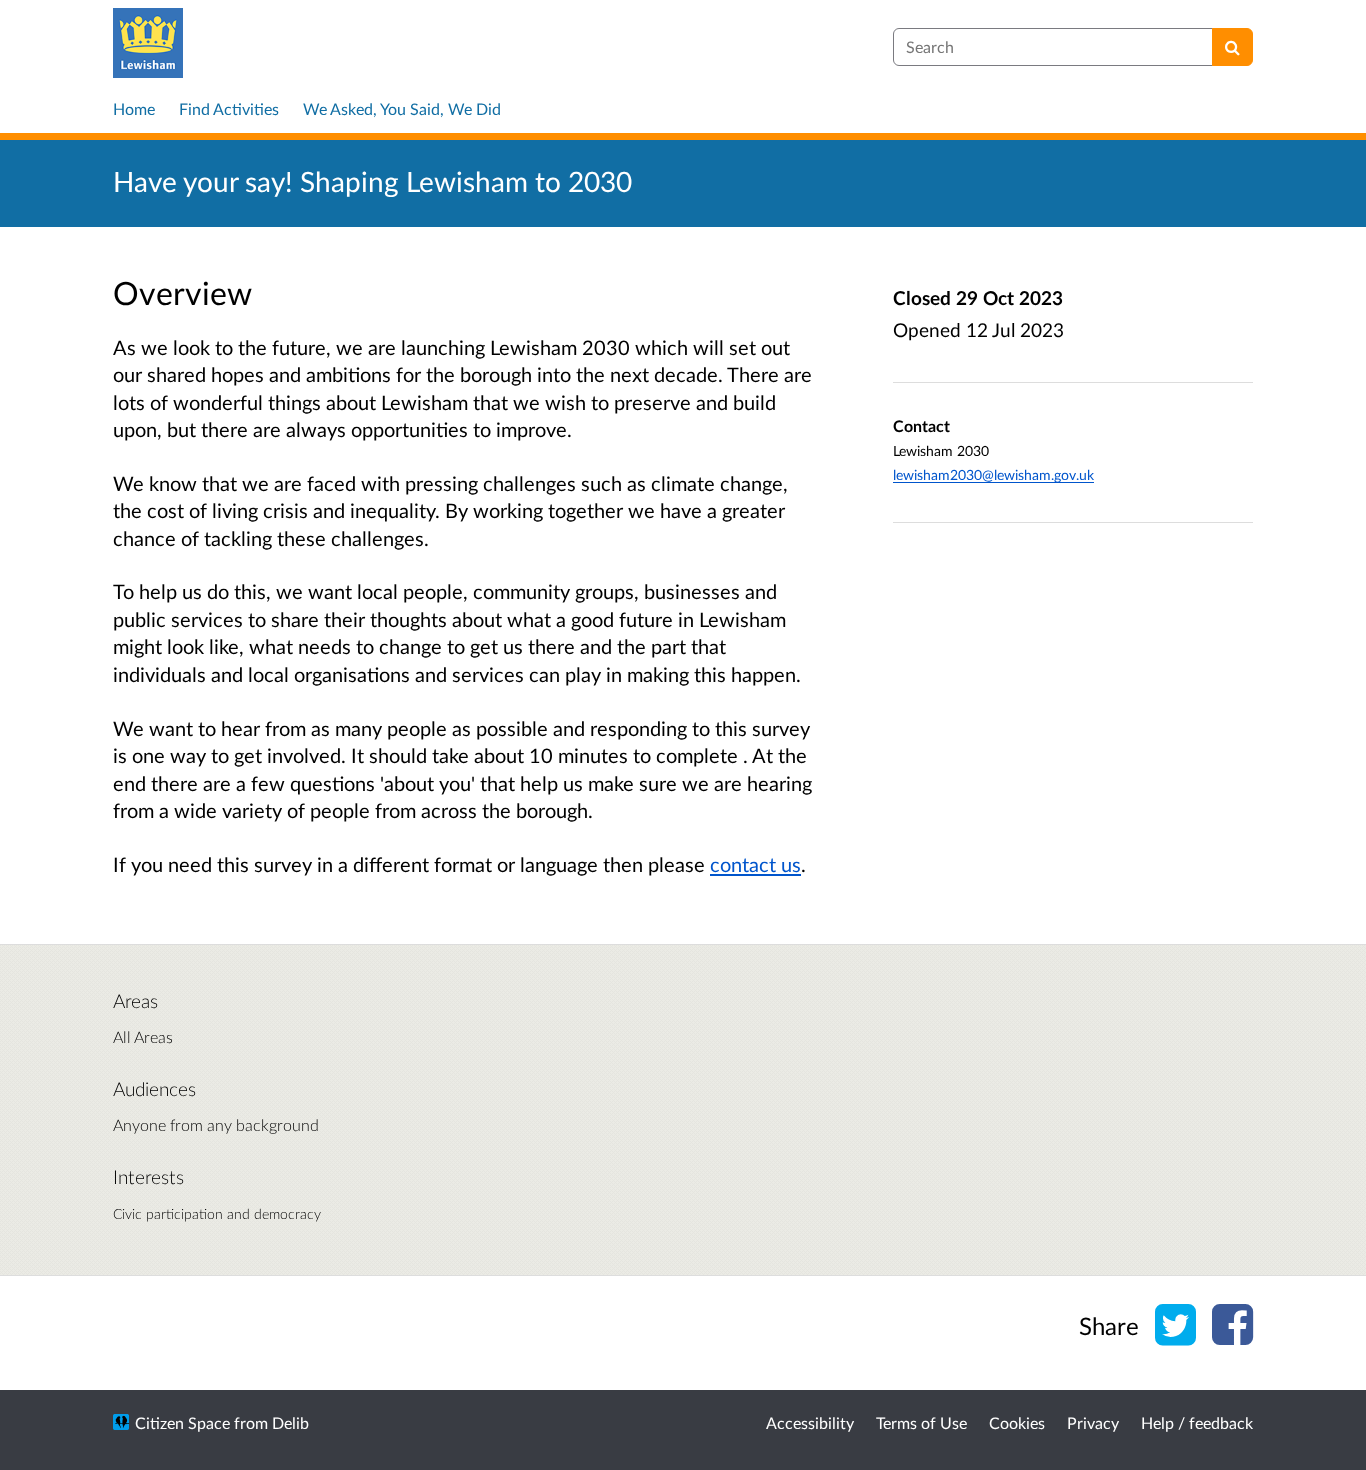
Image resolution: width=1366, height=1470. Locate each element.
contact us (755, 864)
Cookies (1017, 1422)
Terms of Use (921, 1422)
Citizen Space (182, 1422)
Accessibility (810, 1422)
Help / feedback (1197, 1422)
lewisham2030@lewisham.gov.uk (993, 474)
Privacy (1093, 1422)
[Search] (1232, 47)
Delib (290, 1422)
